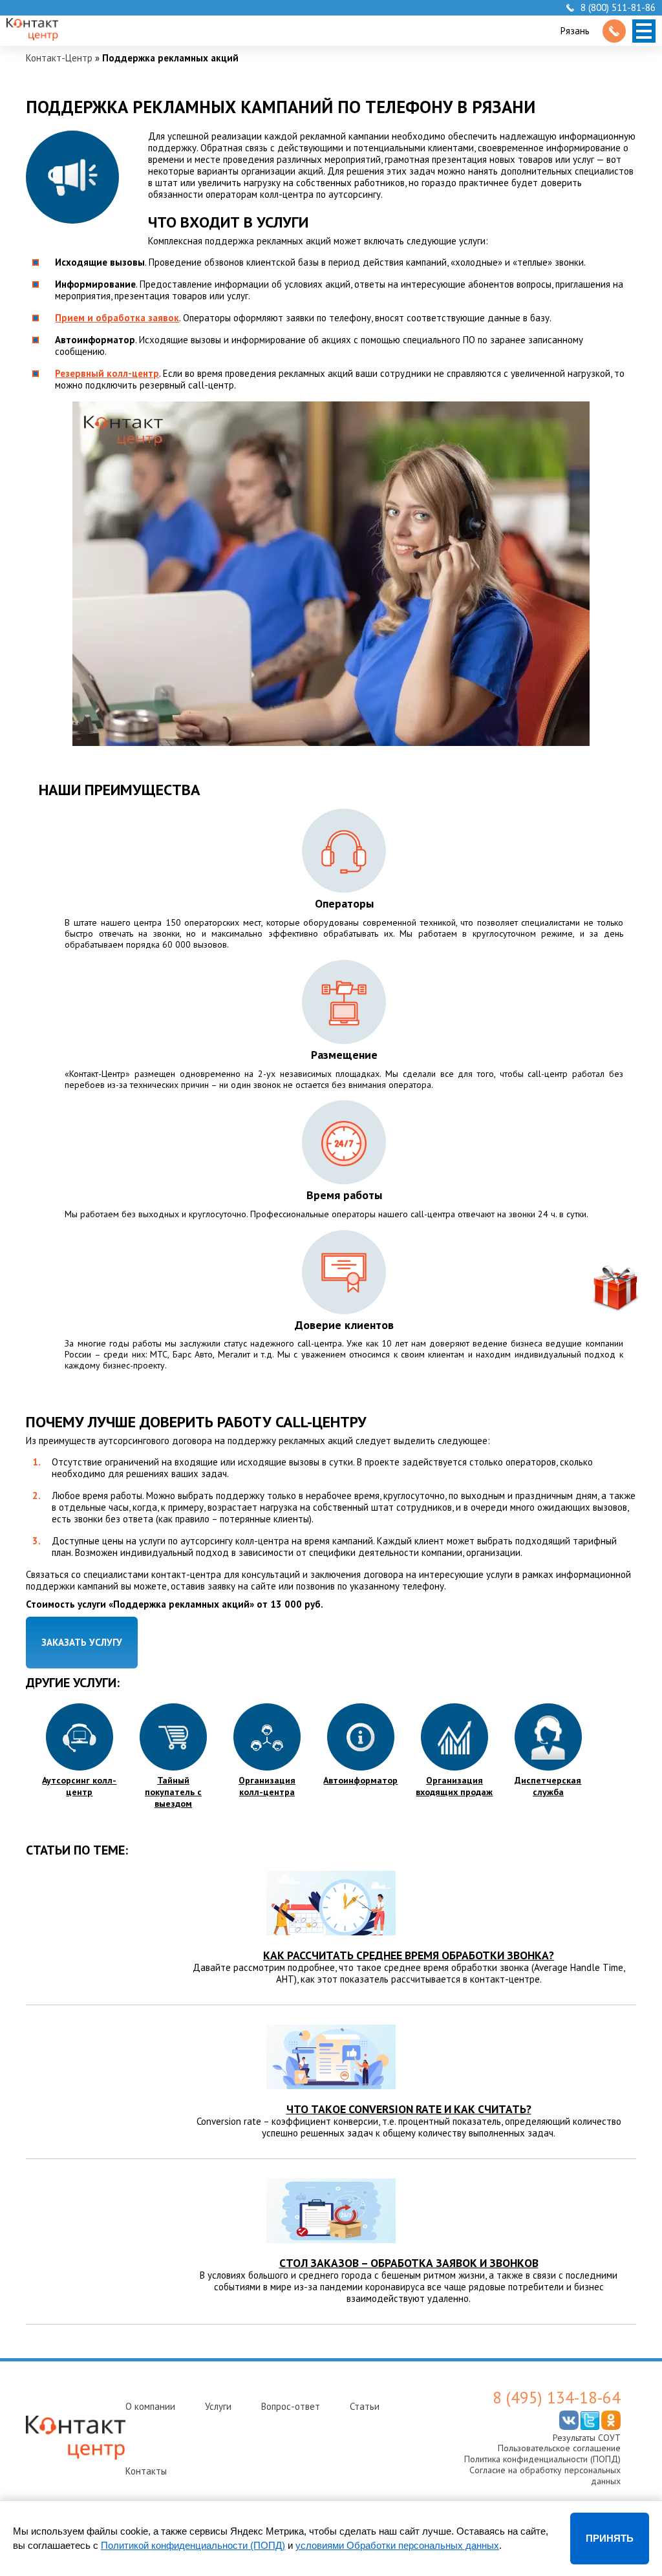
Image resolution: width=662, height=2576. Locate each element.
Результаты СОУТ (587, 2438)
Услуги (218, 2406)
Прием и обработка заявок (117, 318)
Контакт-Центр (59, 58)
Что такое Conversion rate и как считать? (409, 2109)
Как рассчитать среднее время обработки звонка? (409, 1955)
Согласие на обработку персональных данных (545, 2475)
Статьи (365, 2406)
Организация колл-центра (267, 1786)
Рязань (575, 31)
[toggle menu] (644, 31)
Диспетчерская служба (548, 1786)
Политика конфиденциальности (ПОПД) (542, 2459)
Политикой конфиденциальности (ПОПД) (193, 2545)
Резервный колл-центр (107, 373)
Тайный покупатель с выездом (173, 1792)
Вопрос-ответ (291, 2406)
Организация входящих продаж (454, 1786)
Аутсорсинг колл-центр (79, 1786)
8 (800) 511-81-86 (618, 8)
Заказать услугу (82, 1642)
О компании (150, 2406)
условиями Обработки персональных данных (397, 2545)
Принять (610, 2538)
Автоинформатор (360, 1780)
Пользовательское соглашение (559, 2448)
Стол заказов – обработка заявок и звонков (409, 2263)
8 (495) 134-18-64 (557, 2398)
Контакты (146, 2471)
